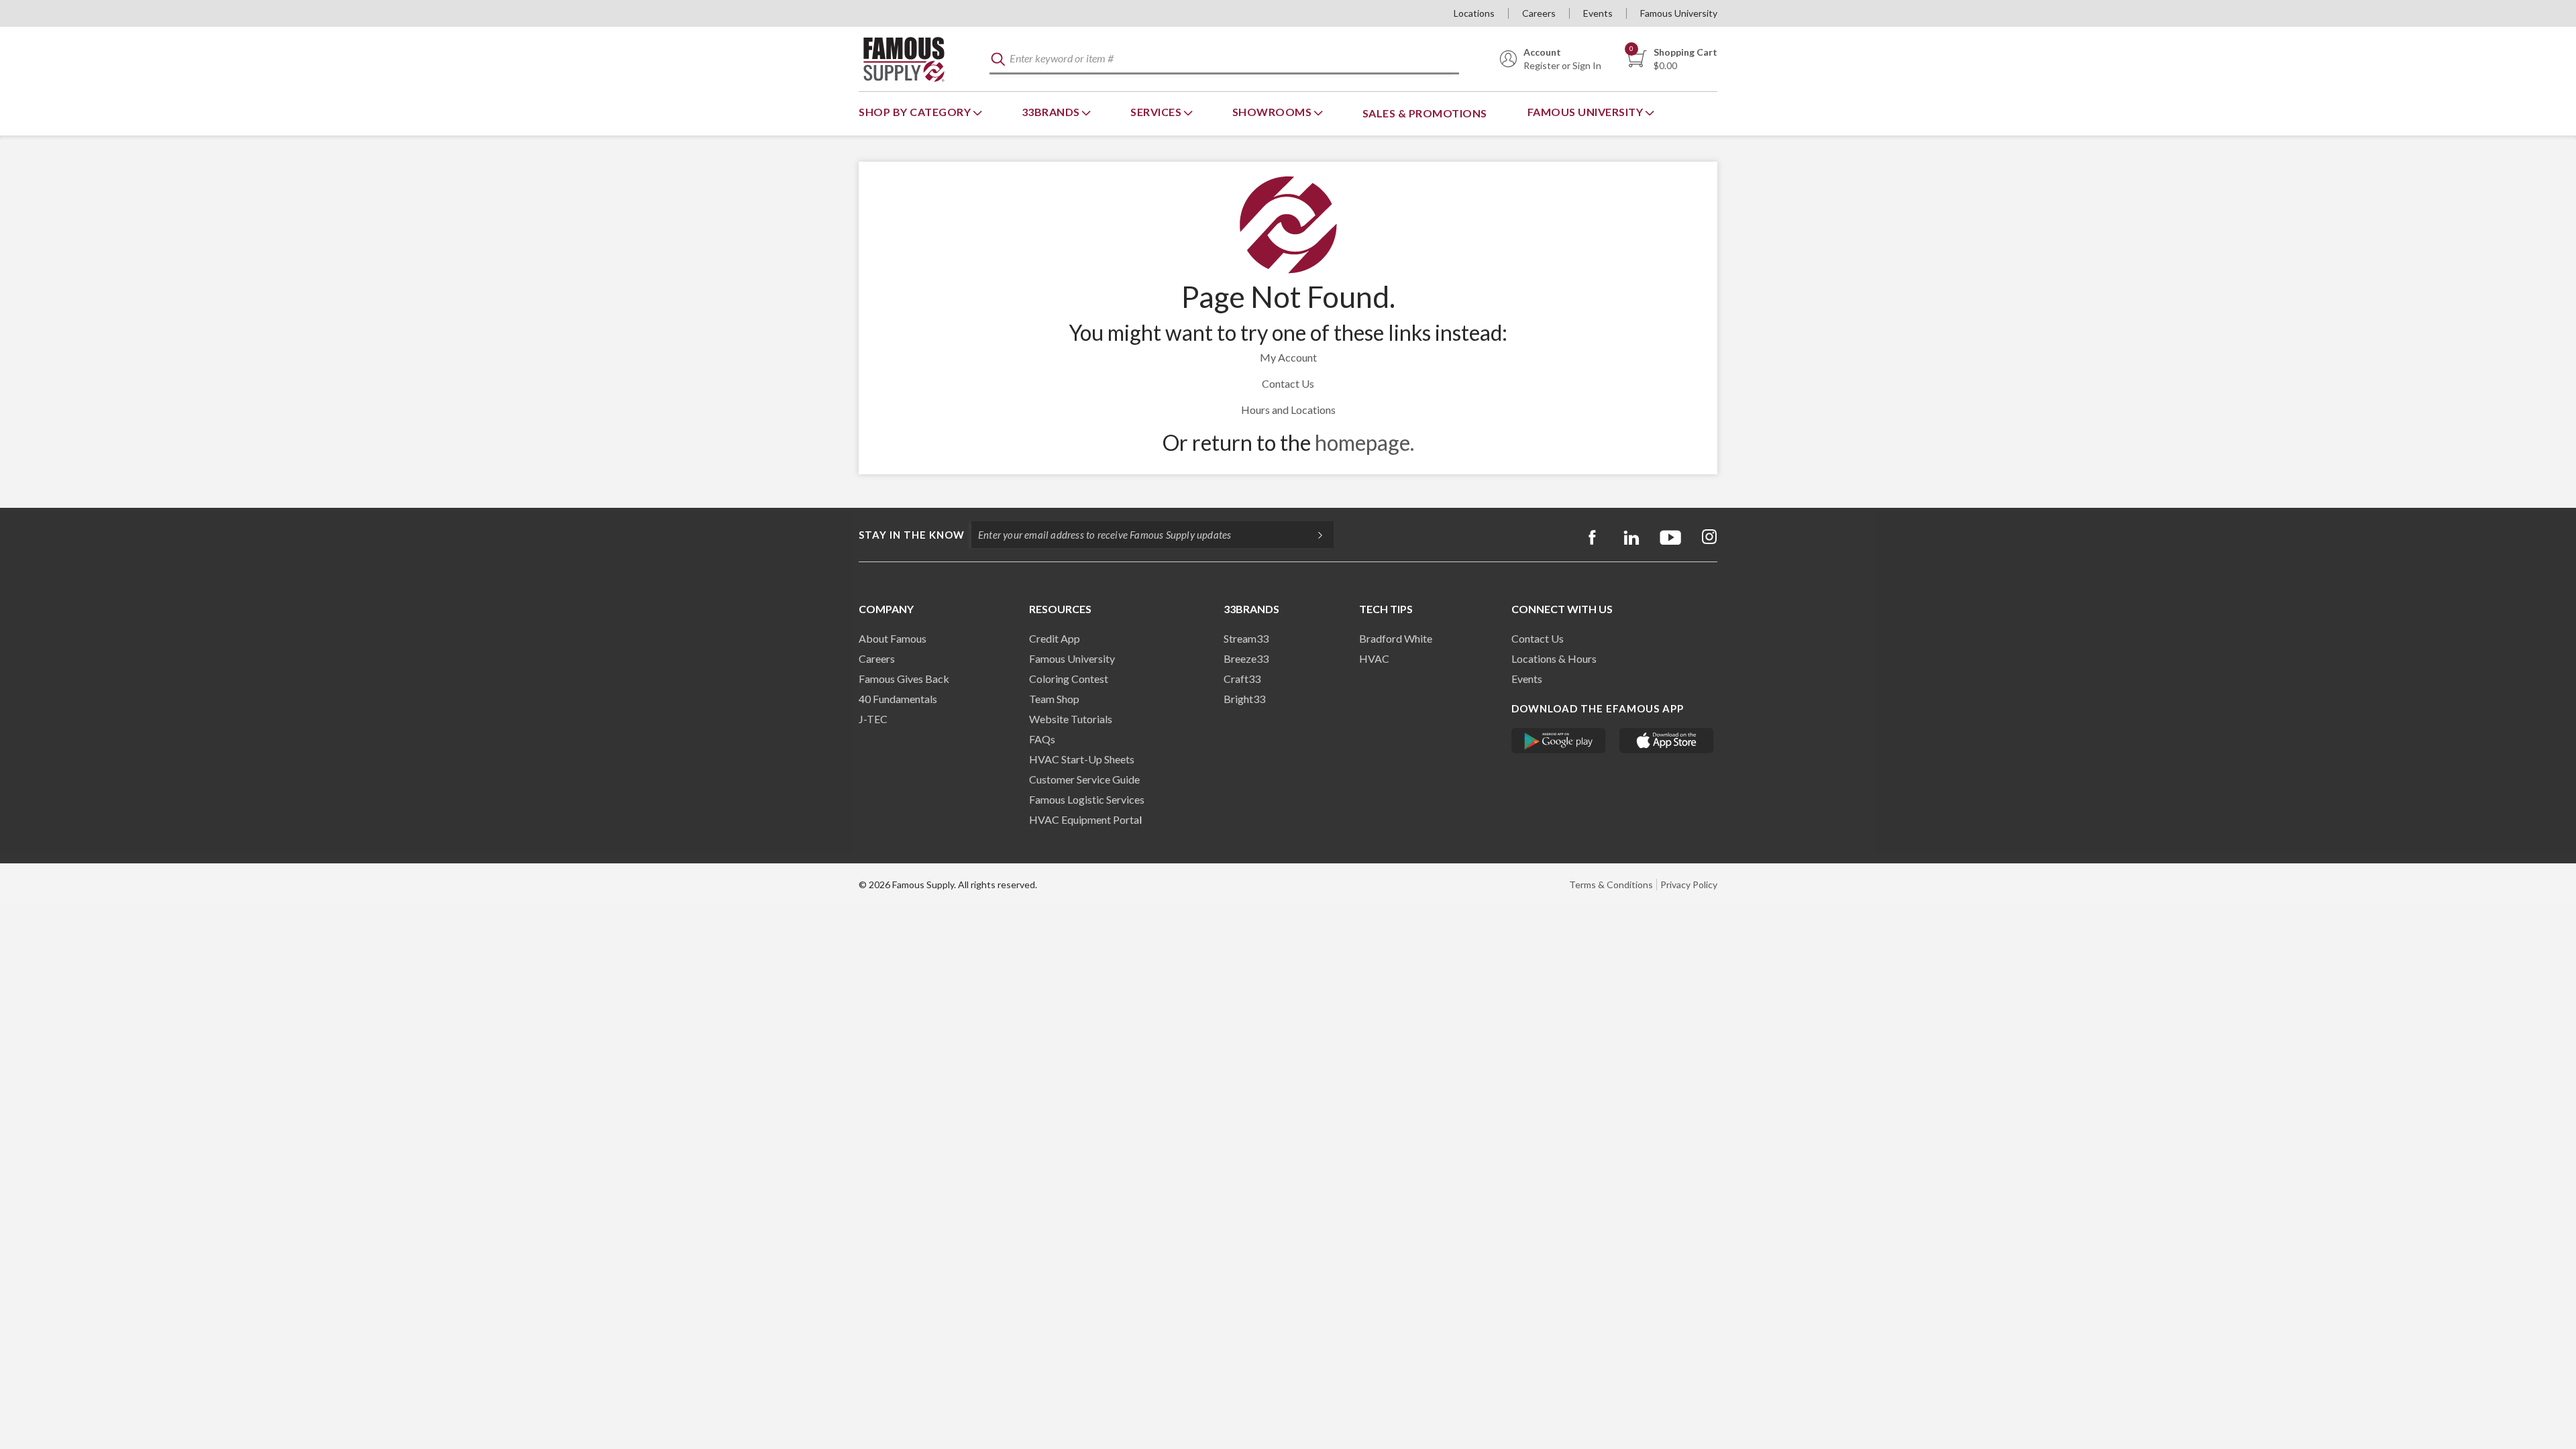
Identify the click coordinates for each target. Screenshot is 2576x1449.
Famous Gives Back (904, 679)
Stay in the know (912, 535)
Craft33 (1242, 679)
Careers (1539, 13)
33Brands (1052, 112)
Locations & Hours (1554, 658)
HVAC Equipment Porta (1084, 819)
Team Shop (1054, 699)
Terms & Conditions (1611, 884)
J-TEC (873, 719)
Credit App (1055, 638)
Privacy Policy (1689, 884)
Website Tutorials (1071, 719)
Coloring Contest (1069, 679)
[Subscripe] (1313, 535)
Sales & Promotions (1425, 113)
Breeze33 (1246, 658)
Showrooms (1273, 112)
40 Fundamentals (898, 699)
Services (1157, 112)
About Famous (893, 638)
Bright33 (1244, 699)
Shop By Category (916, 112)
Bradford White (1396, 638)
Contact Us (1288, 383)
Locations (1474, 13)
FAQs (1042, 739)
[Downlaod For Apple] (1667, 741)
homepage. (1364, 442)
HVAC (1374, 658)
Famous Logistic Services (1087, 799)
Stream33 (1246, 638)
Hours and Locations (1288, 410)
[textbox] (1224, 59)
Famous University (1679, 13)
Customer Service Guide (1084, 779)
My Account (1288, 357)
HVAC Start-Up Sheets (1082, 759)
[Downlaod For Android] (1559, 741)
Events (1598, 13)
